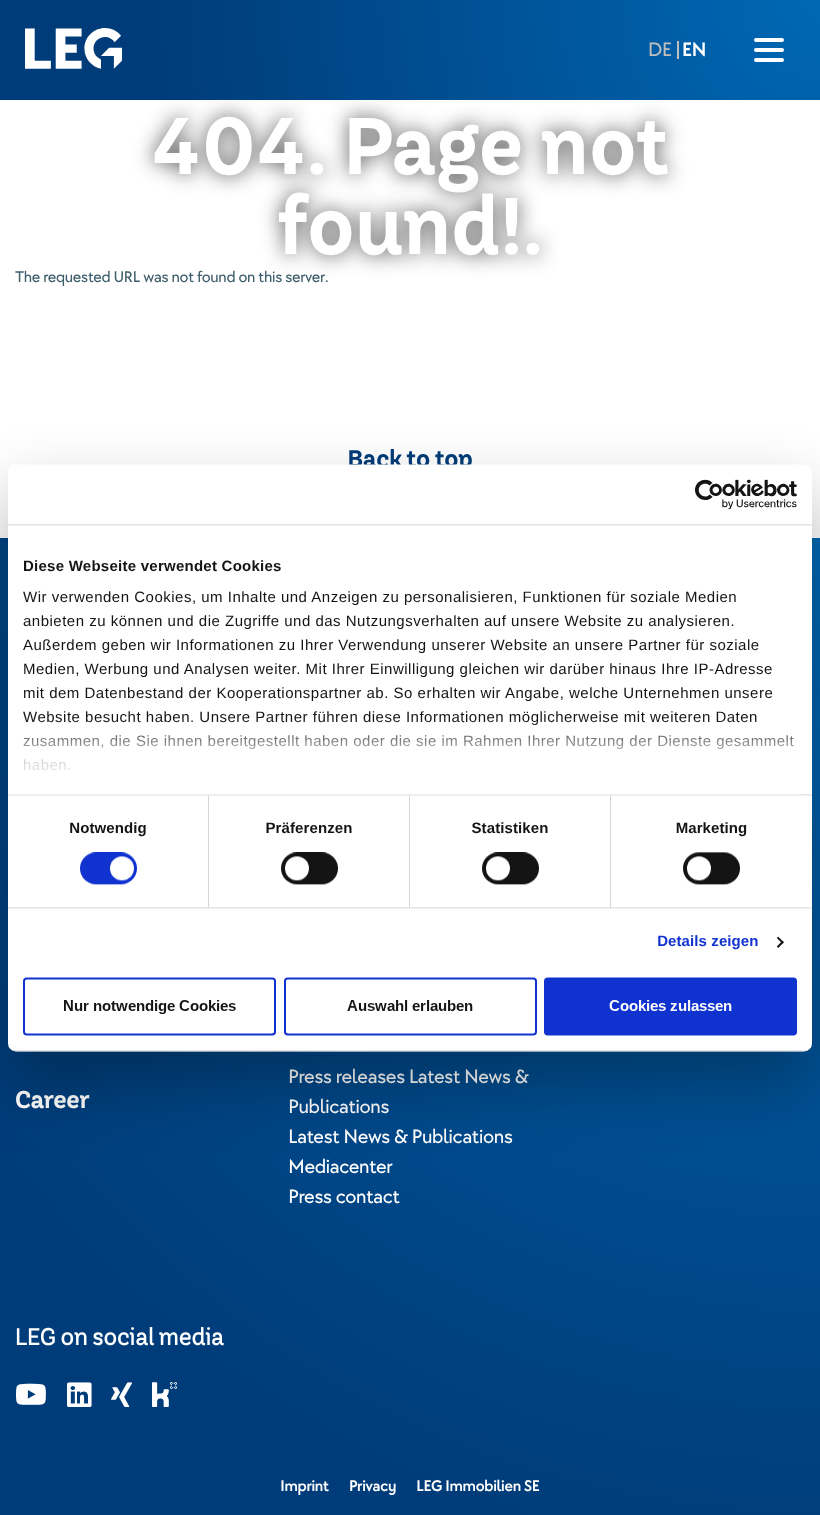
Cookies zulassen (670, 1005)
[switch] (309, 869)
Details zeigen (707, 942)
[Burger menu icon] (769, 50)
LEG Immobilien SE (478, 1486)
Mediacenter (340, 1167)
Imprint (304, 1486)
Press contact (343, 1197)
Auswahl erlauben (410, 1005)
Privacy (372, 1486)
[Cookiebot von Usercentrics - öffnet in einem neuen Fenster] (709, 494)
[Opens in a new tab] (31, 1396)
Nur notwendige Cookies (149, 1005)
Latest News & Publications (400, 1137)
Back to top (410, 459)
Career (52, 1099)
